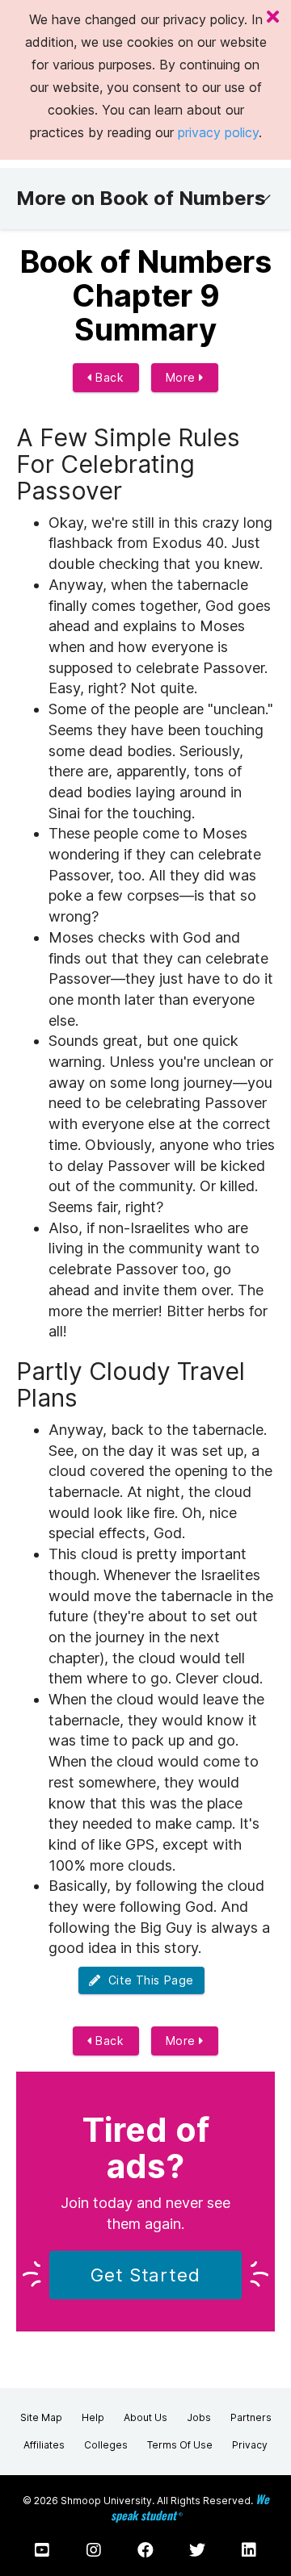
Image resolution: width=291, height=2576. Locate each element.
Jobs (199, 2417)
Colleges (106, 2445)
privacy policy (218, 132)
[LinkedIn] (249, 2550)
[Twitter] (197, 2550)
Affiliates (44, 2445)
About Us (145, 2417)
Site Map (41, 2417)
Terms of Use (180, 2445)
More (183, 377)
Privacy (250, 2445)
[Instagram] (94, 2550)
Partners (251, 2417)
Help (93, 2417)
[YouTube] (42, 2550)
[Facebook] (145, 2550)
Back (108, 377)
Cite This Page (148, 1980)
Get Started (145, 2275)
